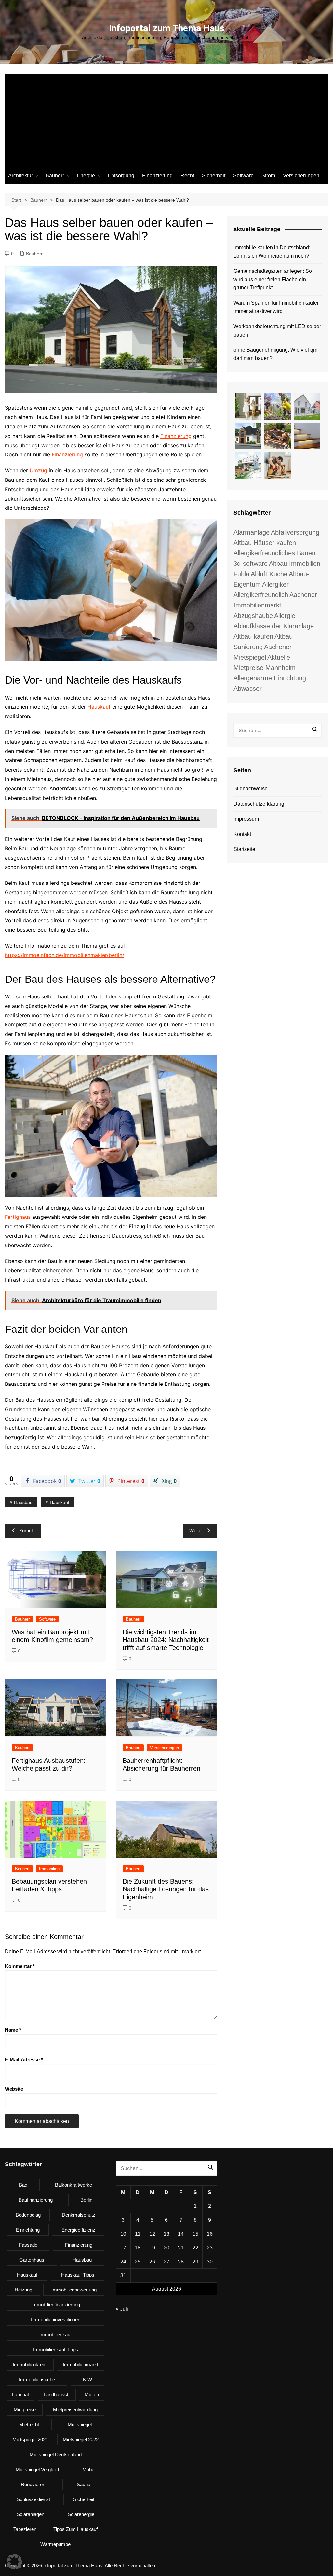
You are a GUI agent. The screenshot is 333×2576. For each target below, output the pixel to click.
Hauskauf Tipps (78, 2275)
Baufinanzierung (36, 2200)
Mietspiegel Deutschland (56, 2454)
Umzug (38, 470)
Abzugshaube (253, 616)
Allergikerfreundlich (261, 595)
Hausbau (23, 1502)
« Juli (122, 2309)
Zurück (27, 1531)
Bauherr (55, 176)
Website (14, 2089)
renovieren (33, 2484)
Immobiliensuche (37, 2380)
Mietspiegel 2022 (81, 2439)
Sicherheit (214, 176)
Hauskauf (99, 707)
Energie (86, 176)
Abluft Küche (269, 574)
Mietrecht (29, 2424)
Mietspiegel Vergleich (38, 2469)
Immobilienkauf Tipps (56, 2350)
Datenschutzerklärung (259, 804)
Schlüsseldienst (33, 2499)
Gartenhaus (32, 2260)
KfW (87, 2380)
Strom (268, 176)
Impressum (246, 819)
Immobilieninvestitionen (56, 2320)
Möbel (89, 2469)
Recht (187, 176)
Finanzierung (157, 176)
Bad (23, 2185)
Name (13, 2030)
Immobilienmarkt (80, 2365)
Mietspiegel (80, 2424)
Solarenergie (81, 2514)
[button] (14, 2562)
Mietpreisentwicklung (75, 2409)
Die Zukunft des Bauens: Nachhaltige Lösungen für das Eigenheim (166, 1889)
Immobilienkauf (55, 2335)
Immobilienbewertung (74, 2290)
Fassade (28, 2245)
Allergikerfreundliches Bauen (274, 553)
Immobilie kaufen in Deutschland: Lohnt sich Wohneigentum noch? (272, 252)
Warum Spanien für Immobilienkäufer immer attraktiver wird (276, 307)
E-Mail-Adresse (24, 2060)
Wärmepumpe (55, 2544)
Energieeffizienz (78, 2230)
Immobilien (49, 1869)
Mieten (92, 2395)
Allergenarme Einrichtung (270, 678)
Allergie (285, 616)
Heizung (23, 2290)
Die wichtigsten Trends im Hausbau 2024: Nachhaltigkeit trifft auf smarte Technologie (166, 1640)
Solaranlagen (30, 2514)
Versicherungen (301, 176)
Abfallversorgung (295, 532)
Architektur (20, 176)
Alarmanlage (252, 532)
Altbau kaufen (253, 636)
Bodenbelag (28, 2215)
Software (243, 176)
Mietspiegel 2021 (30, 2439)
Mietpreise (25, 2409)
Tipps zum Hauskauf (75, 2529)
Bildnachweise (251, 789)
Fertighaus (18, 1217)
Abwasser (248, 689)
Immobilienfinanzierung (56, 2305)
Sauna (84, 2484)
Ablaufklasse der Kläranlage (274, 626)
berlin (86, 2200)
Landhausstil (57, 2395)
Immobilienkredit (30, 2365)
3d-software (251, 564)
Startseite (244, 849)
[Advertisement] (166, 119)
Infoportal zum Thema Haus (167, 28)
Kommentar (20, 1966)
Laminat (20, 2395)
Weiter (196, 1531)
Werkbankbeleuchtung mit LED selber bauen (277, 331)
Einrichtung (28, 2230)
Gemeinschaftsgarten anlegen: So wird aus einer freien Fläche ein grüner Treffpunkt (273, 279)
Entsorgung (121, 176)
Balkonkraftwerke (73, 2185)
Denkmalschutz (79, 2215)
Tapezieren (25, 2529)
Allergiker (275, 584)
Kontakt (242, 834)
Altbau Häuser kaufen (265, 543)
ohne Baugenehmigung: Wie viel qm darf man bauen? (275, 354)
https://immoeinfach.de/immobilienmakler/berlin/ (65, 955)
